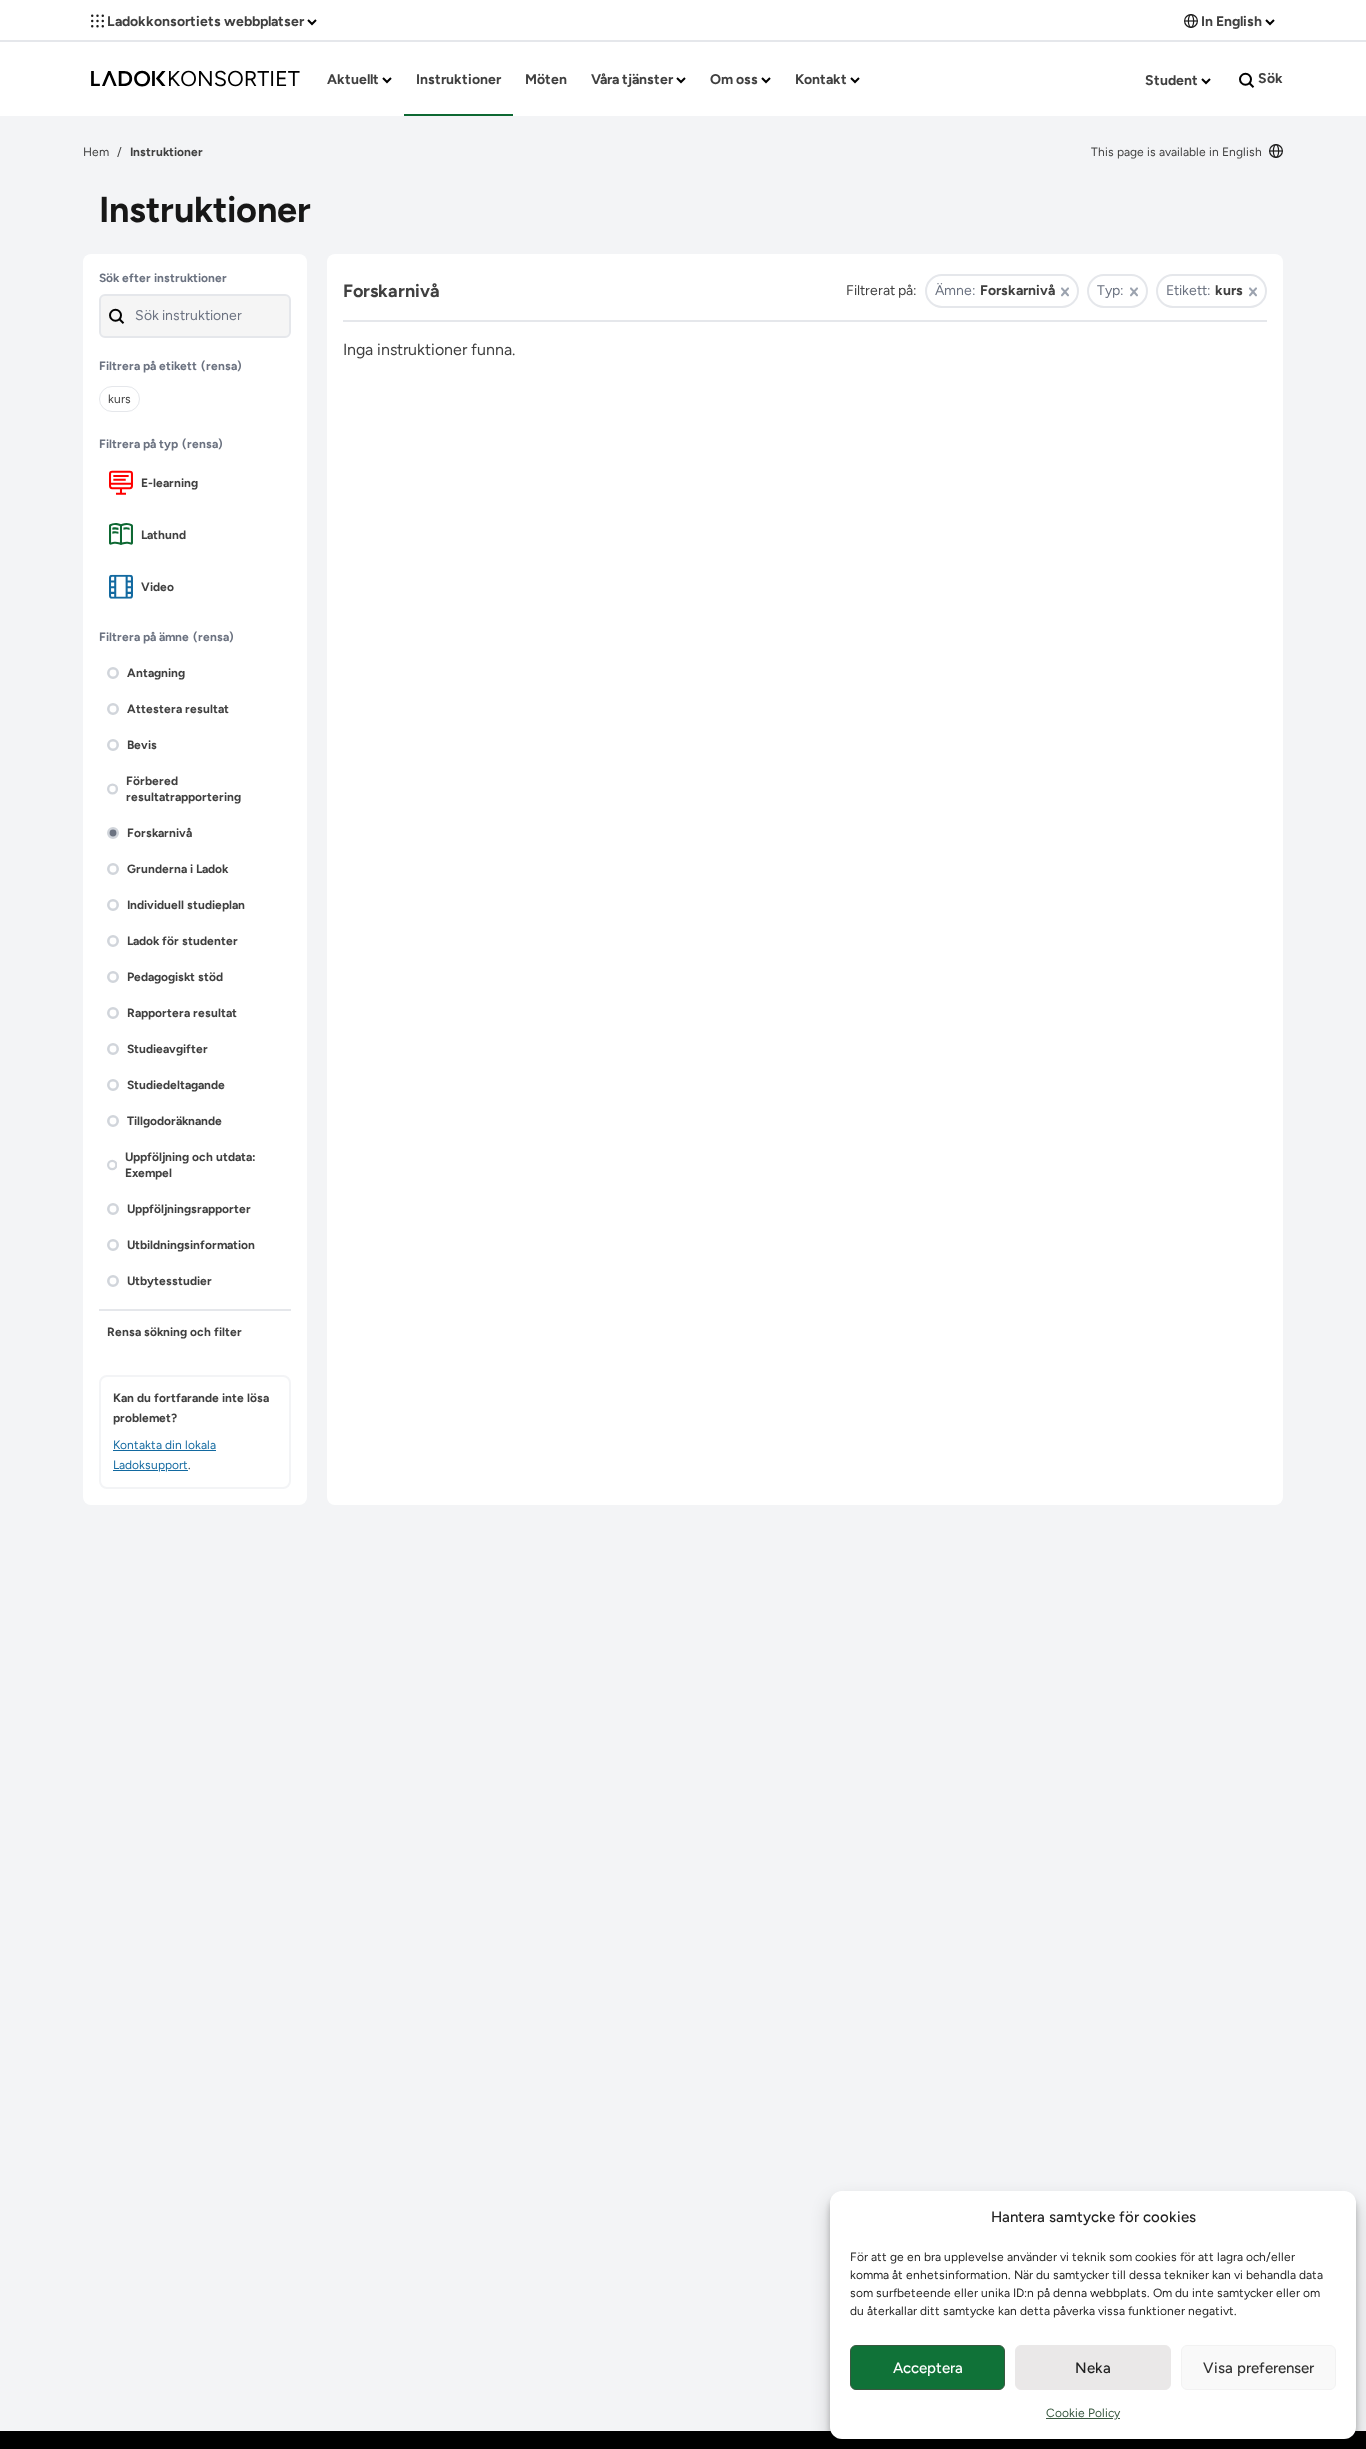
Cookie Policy (1083, 2413)
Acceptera (928, 2368)
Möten (546, 79)
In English (1231, 21)
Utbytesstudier (169, 1281)
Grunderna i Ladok (177, 869)
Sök (1269, 78)
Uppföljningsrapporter (189, 1209)
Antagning (156, 673)
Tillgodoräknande (174, 1121)
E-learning (169, 483)
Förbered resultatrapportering (183, 789)
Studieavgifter (167, 1049)
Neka (1093, 2368)
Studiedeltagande (176, 1085)
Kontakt (822, 79)
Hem (96, 152)
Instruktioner (458, 79)
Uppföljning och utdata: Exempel (190, 1165)
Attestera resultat (178, 709)
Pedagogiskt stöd (175, 977)
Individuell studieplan (186, 905)
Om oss (735, 79)
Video (157, 587)
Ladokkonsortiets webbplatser (205, 21)
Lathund (163, 535)
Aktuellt (354, 79)
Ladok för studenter (182, 941)
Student (1173, 80)
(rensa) (221, 366)
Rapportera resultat (182, 1013)
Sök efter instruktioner (163, 278)
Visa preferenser (1258, 2368)
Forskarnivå (159, 833)
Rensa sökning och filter (174, 1332)
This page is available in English (1178, 152)
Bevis (142, 745)
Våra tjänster (633, 79)
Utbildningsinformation (191, 1245)
